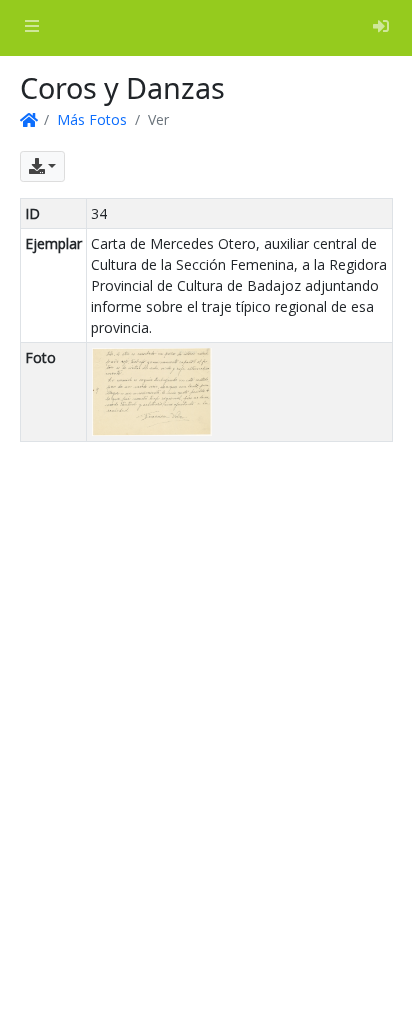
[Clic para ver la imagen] (152, 390)
